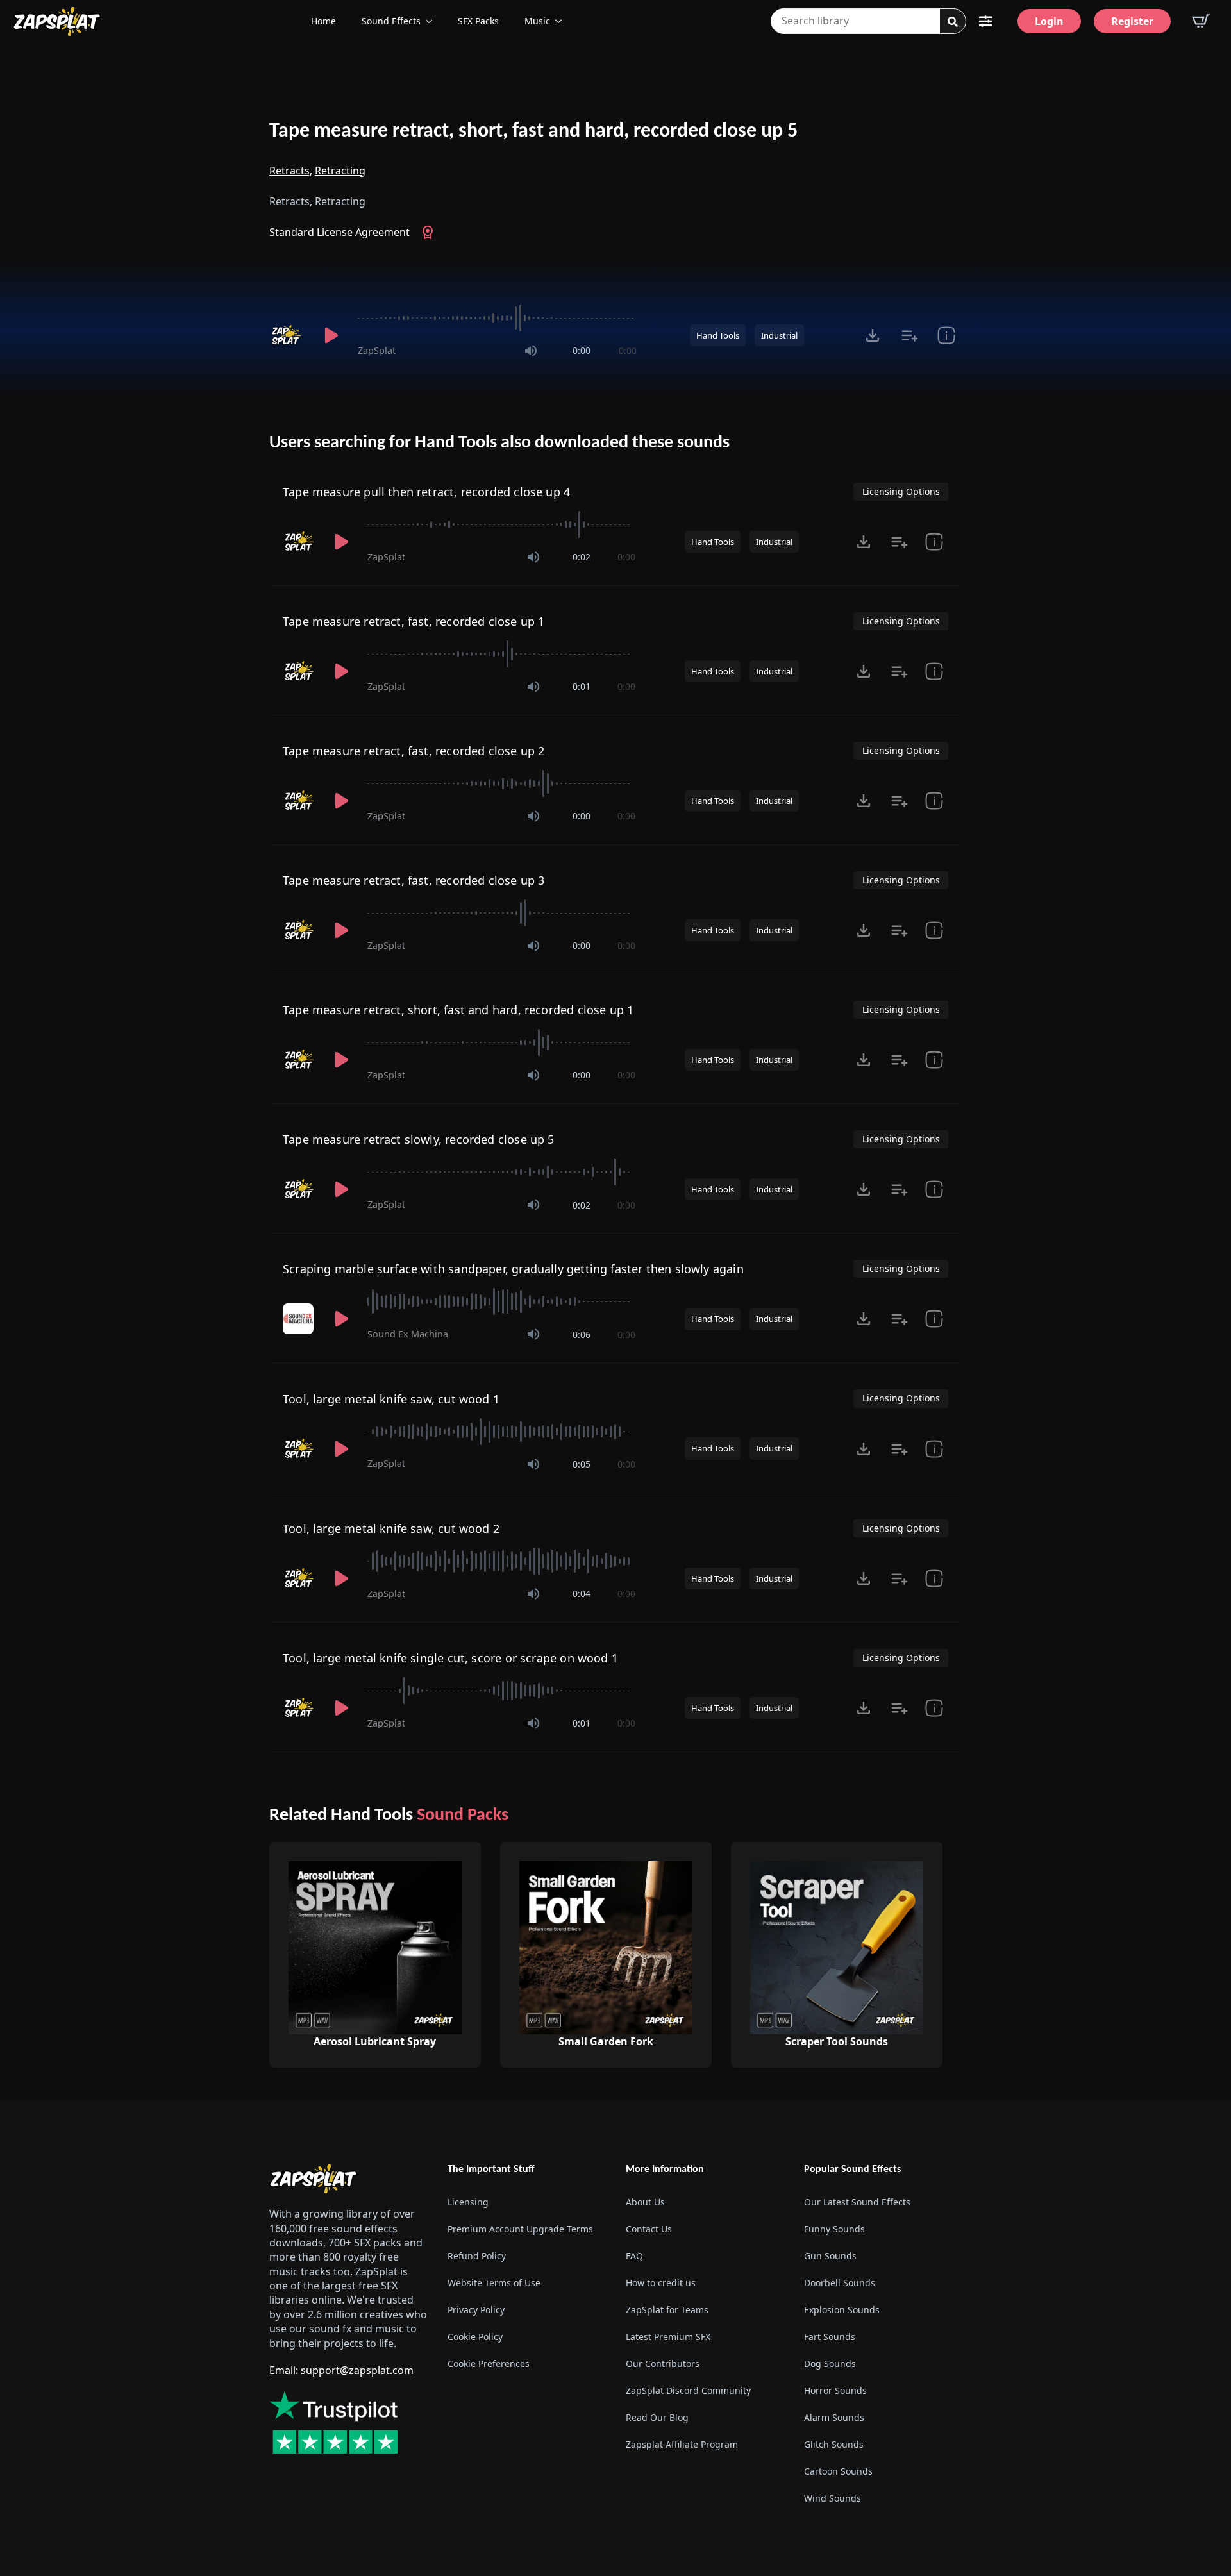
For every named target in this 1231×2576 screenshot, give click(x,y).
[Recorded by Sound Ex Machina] (299, 1319)
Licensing (468, 2202)
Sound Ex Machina (408, 1334)
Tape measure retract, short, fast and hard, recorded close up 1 (458, 1010)
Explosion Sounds (842, 2310)
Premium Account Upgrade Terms (520, 2229)
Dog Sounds (830, 2363)
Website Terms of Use (494, 2283)
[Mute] (531, 351)
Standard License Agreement (339, 232)
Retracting (340, 171)
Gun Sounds (830, 2256)
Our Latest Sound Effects (857, 2202)
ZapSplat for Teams (667, 2310)
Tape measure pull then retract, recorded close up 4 (426, 492)
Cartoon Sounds (838, 2471)
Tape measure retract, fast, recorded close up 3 (414, 880)
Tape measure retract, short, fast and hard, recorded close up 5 (533, 131)
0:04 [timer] (582, 1593)
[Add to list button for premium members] (909, 335)
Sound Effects (391, 21)
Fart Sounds (830, 2337)
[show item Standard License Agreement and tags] (946, 335)
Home (323, 21)
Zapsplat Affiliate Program (682, 2444)
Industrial (779, 335)
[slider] (497, 318)
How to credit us (661, 2283)
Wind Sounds (833, 2498)
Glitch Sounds (834, 2444)
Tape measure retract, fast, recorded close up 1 (414, 621)
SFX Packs (478, 21)
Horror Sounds (835, 2390)
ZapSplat (377, 350)
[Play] (331, 335)
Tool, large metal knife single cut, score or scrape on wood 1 (450, 1658)
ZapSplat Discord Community (688, 2390)
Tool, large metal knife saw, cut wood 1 (391, 1399)
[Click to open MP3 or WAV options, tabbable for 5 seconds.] (873, 335)
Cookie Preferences (489, 2363)
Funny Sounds (834, 2229)
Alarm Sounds (834, 2417)
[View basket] (1201, 21)
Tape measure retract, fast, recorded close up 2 (414, 751)
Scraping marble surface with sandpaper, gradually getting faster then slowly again (513, 1269)
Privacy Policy (476, 2310)
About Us (645, 2202)
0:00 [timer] (582, 350)
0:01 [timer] (582, 686)
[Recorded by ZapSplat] (287, 335)
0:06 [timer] (582, 1334)
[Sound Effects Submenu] (433, 21)
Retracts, (291, 171)
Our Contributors (663, 2363)
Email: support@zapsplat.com (341, 2370)
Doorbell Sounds (840, 2283)
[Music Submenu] (562, 21)
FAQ (634, 2256)
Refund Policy (477, 2256)
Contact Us (649, 2229)
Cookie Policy (475, 2337)
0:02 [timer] (582, 557)
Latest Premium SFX (668, 2337)
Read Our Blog (657, 2417)
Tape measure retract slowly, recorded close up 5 (419, 1139)
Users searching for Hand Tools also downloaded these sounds (499, 443)
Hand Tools (718, 335)
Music (537, 21)
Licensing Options (901, 491)
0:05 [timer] (582, 1464)
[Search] (953, 22)
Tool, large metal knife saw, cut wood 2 (391, 1528)
